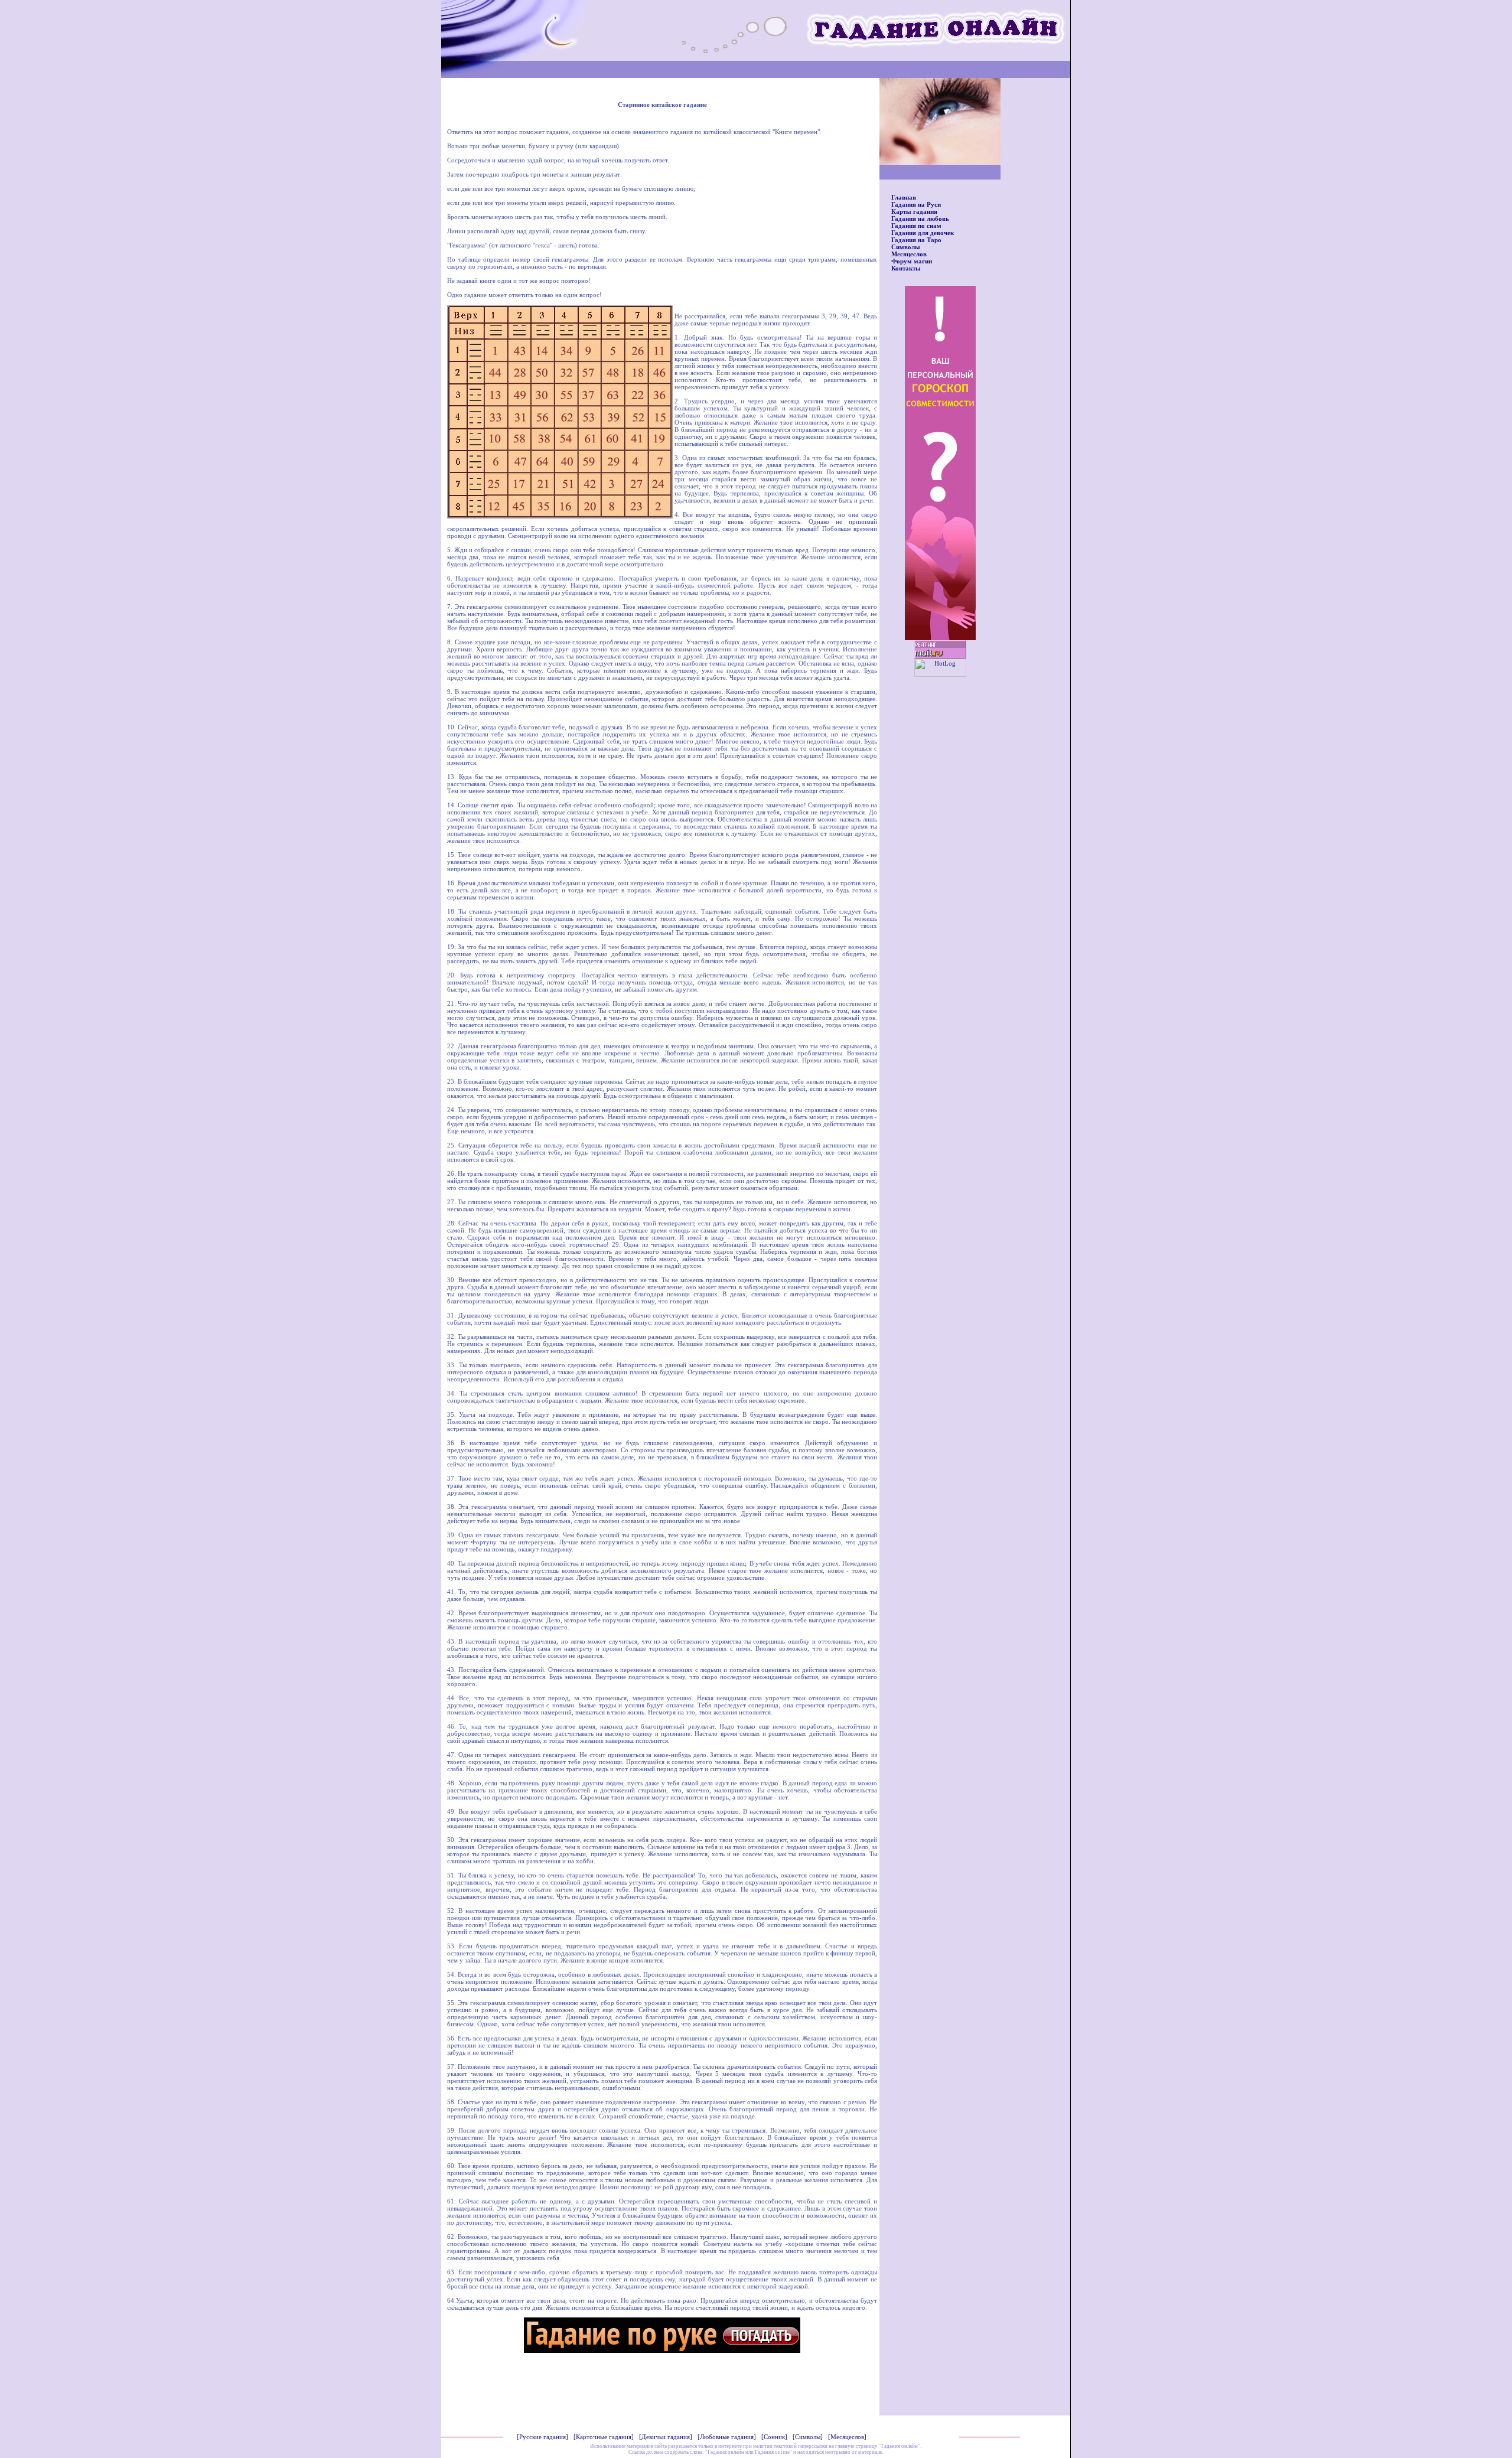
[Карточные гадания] (604, 2437)
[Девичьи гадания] (666, 2437)
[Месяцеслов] (847, 2437)
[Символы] (808, 2437)
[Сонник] (774, 2437)
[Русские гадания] (542, 2437)
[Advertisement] (662, 2387)
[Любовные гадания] (727, 2437)
